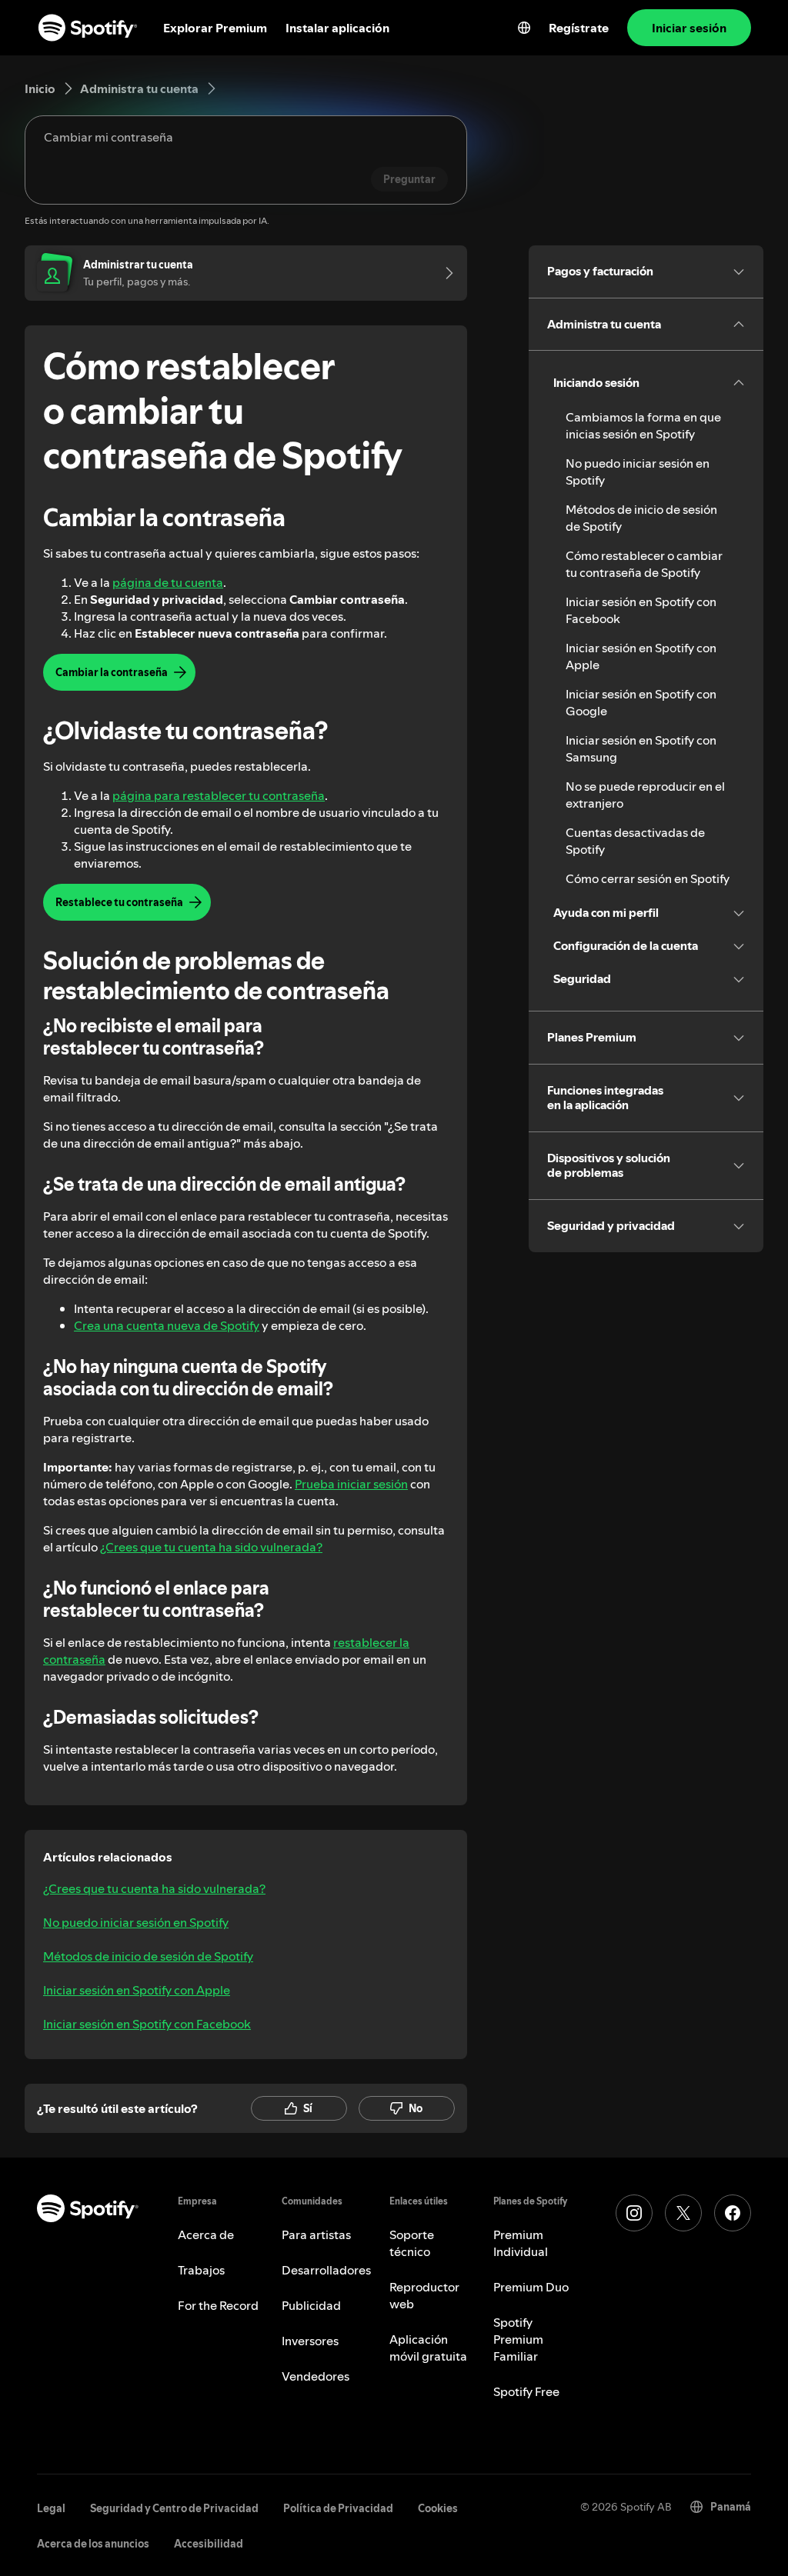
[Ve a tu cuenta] (444, 273)
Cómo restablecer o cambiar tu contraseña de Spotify (644, 564)
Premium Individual (521, 2243)
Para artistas (316, 2234)
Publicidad (311, 2305)
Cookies (438, 2508)
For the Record (218, 2305)
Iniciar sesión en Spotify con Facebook (147, 2024)
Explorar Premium (215, 28)
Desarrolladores (326, 2270)
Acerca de (206, 2234)
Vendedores (316, 2376)
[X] (683, 2213)
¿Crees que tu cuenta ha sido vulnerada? (211, 1547)
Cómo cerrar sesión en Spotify (648, 878)
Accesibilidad (209, 2544)
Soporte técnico (412, 2243)
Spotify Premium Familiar (518, 2339)
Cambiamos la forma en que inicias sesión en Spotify (643, 425)
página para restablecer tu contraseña (219, 795)
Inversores (310, 2341)
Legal (51, 2508)
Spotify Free (526, 2391)
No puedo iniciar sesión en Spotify (136, 1922)
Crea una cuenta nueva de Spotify (167, 1325)
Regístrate (579, 28)
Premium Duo (531, 2287)
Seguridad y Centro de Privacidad (174, 2508)
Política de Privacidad (338, 2508)
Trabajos (201, 2270)
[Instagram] (634, 2213)
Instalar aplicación (337, 28)
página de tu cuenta (168, 582)
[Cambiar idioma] (524, 28)
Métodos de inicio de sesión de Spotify (148, 1956)
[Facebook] (733, 2213)
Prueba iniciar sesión (351, 1484)
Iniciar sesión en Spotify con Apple (137, 1990)
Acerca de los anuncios (93, 2544)
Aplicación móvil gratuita (428, 2348)
